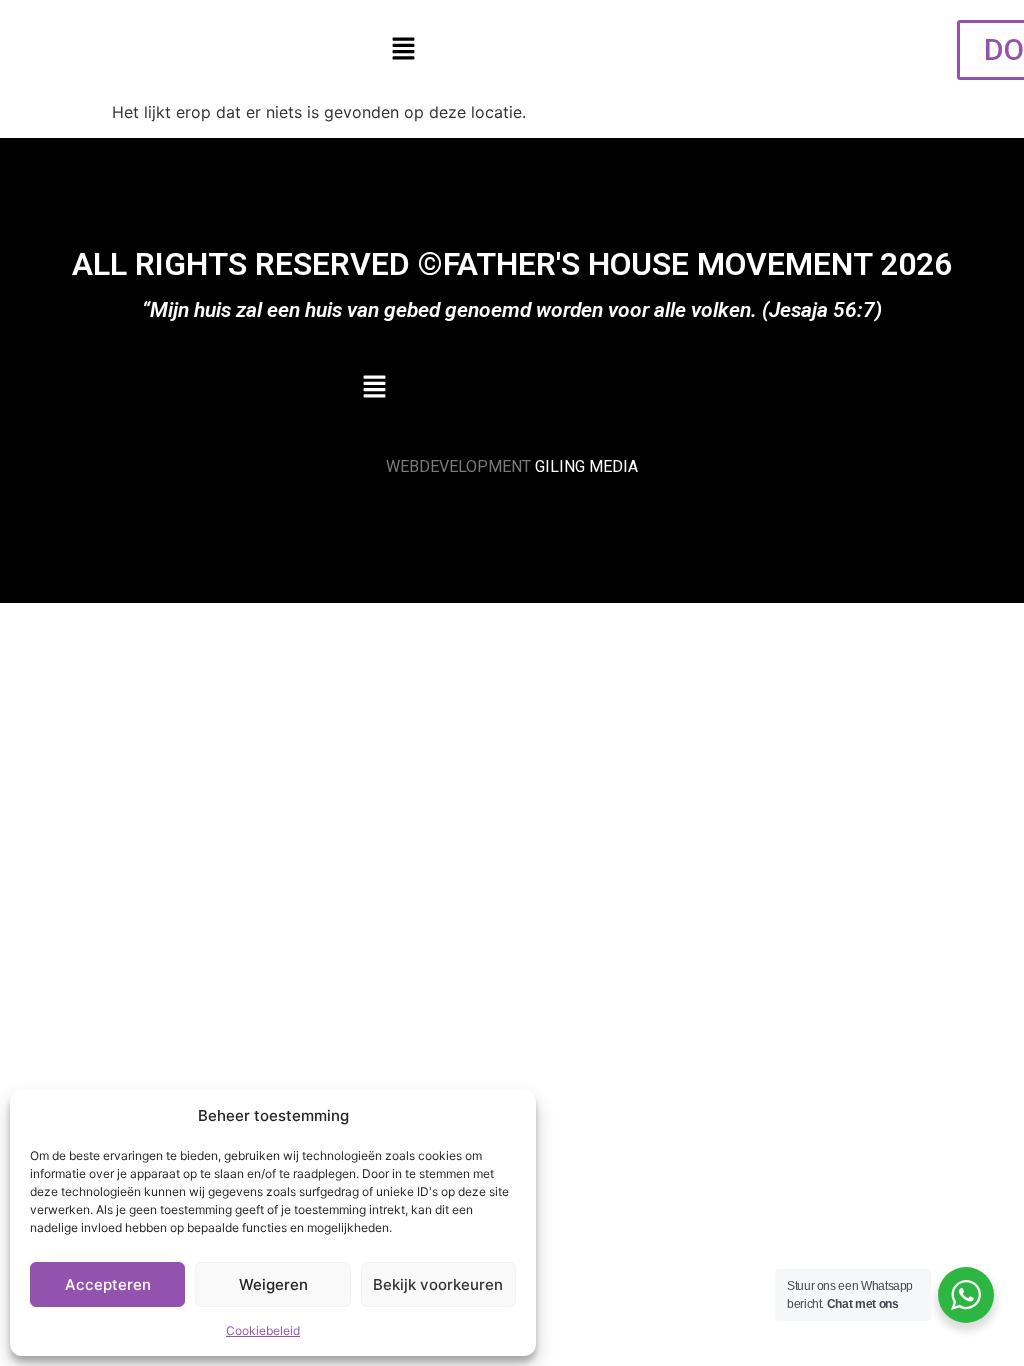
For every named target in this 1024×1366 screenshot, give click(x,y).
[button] (403, 49)
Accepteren (108, 1284)
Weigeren (273, 1284)
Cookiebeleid (263, 1330)
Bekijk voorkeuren (438, 1284)
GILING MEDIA (586, 466)
